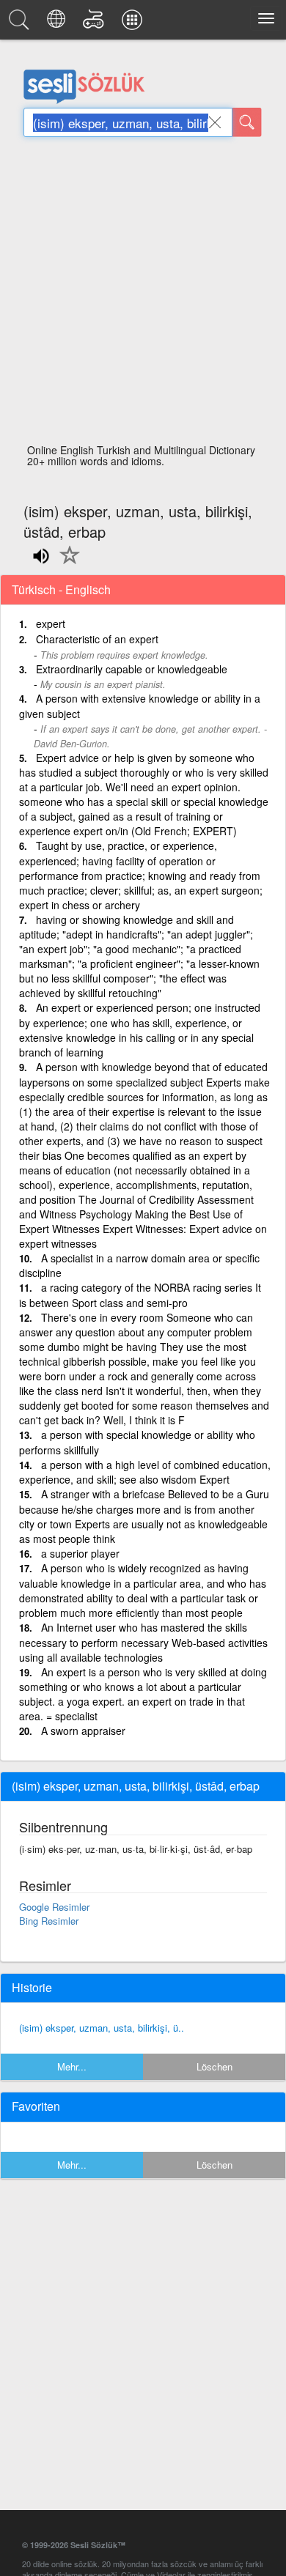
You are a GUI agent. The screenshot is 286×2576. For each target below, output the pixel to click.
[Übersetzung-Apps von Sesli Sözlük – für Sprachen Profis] (134, 23)
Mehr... (72, 2066)
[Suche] (247, 122)
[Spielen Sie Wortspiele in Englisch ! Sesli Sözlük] (96, 23)
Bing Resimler (49, 1921)
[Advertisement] (143, 295)
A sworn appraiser (83, 1731)
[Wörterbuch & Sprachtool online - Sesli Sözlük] (21, 23)
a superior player (80, 1553)
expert (51, 623)
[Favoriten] (66, 563)
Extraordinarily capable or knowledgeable (132, 669)
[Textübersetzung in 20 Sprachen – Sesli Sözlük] (58, 23)
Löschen (214, 2066)
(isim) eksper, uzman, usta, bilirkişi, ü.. (102, 2028)
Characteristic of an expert (97, 639)
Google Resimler (54, 1907)
